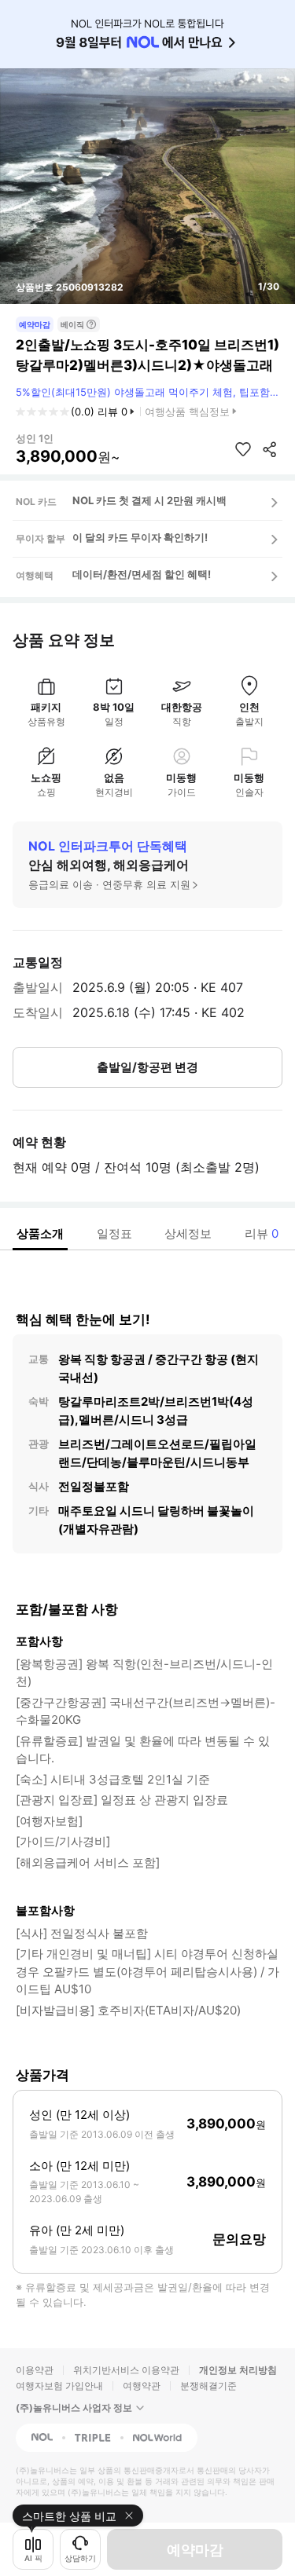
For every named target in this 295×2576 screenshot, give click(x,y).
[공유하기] (270, 449)
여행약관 (142, 2386)
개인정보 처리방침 (238, 2370)
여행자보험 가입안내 (59, 2386)
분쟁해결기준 (208, 2386)
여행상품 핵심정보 (187, 412)
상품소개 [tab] (40, 1233)
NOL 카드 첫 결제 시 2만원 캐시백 (149, 500)
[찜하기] (243, 449)
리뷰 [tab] (262, 1233)
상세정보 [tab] (188, 1233)
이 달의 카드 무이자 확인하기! (140, 537)
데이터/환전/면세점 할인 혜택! (142, 574)
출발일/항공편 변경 (147, 1067)
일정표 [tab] (114, 1233)
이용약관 (35, 2370)
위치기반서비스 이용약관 (126, 2370)
